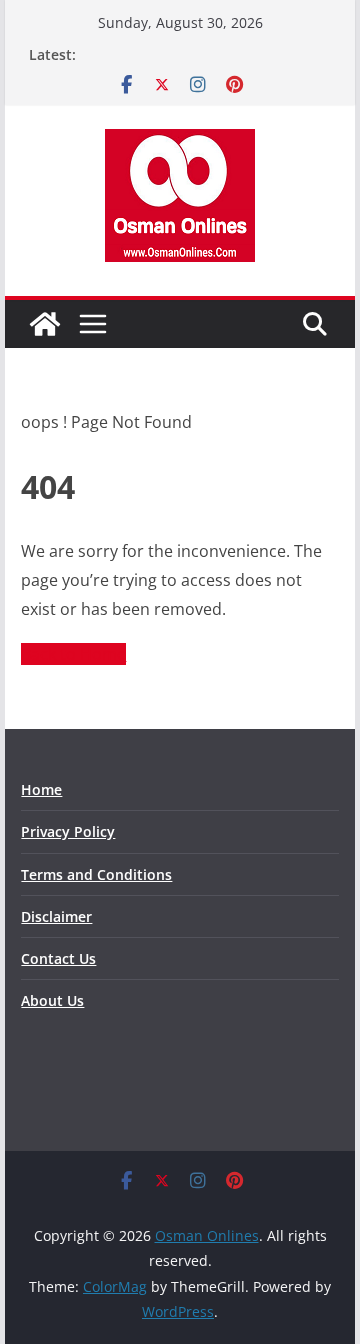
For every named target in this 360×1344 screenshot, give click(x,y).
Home (41, 789)
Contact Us (58, 958)
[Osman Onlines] (45, 324)
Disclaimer (56, 916)
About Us (52, 1000)
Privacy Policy (68, 831)
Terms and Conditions (96, 874)
